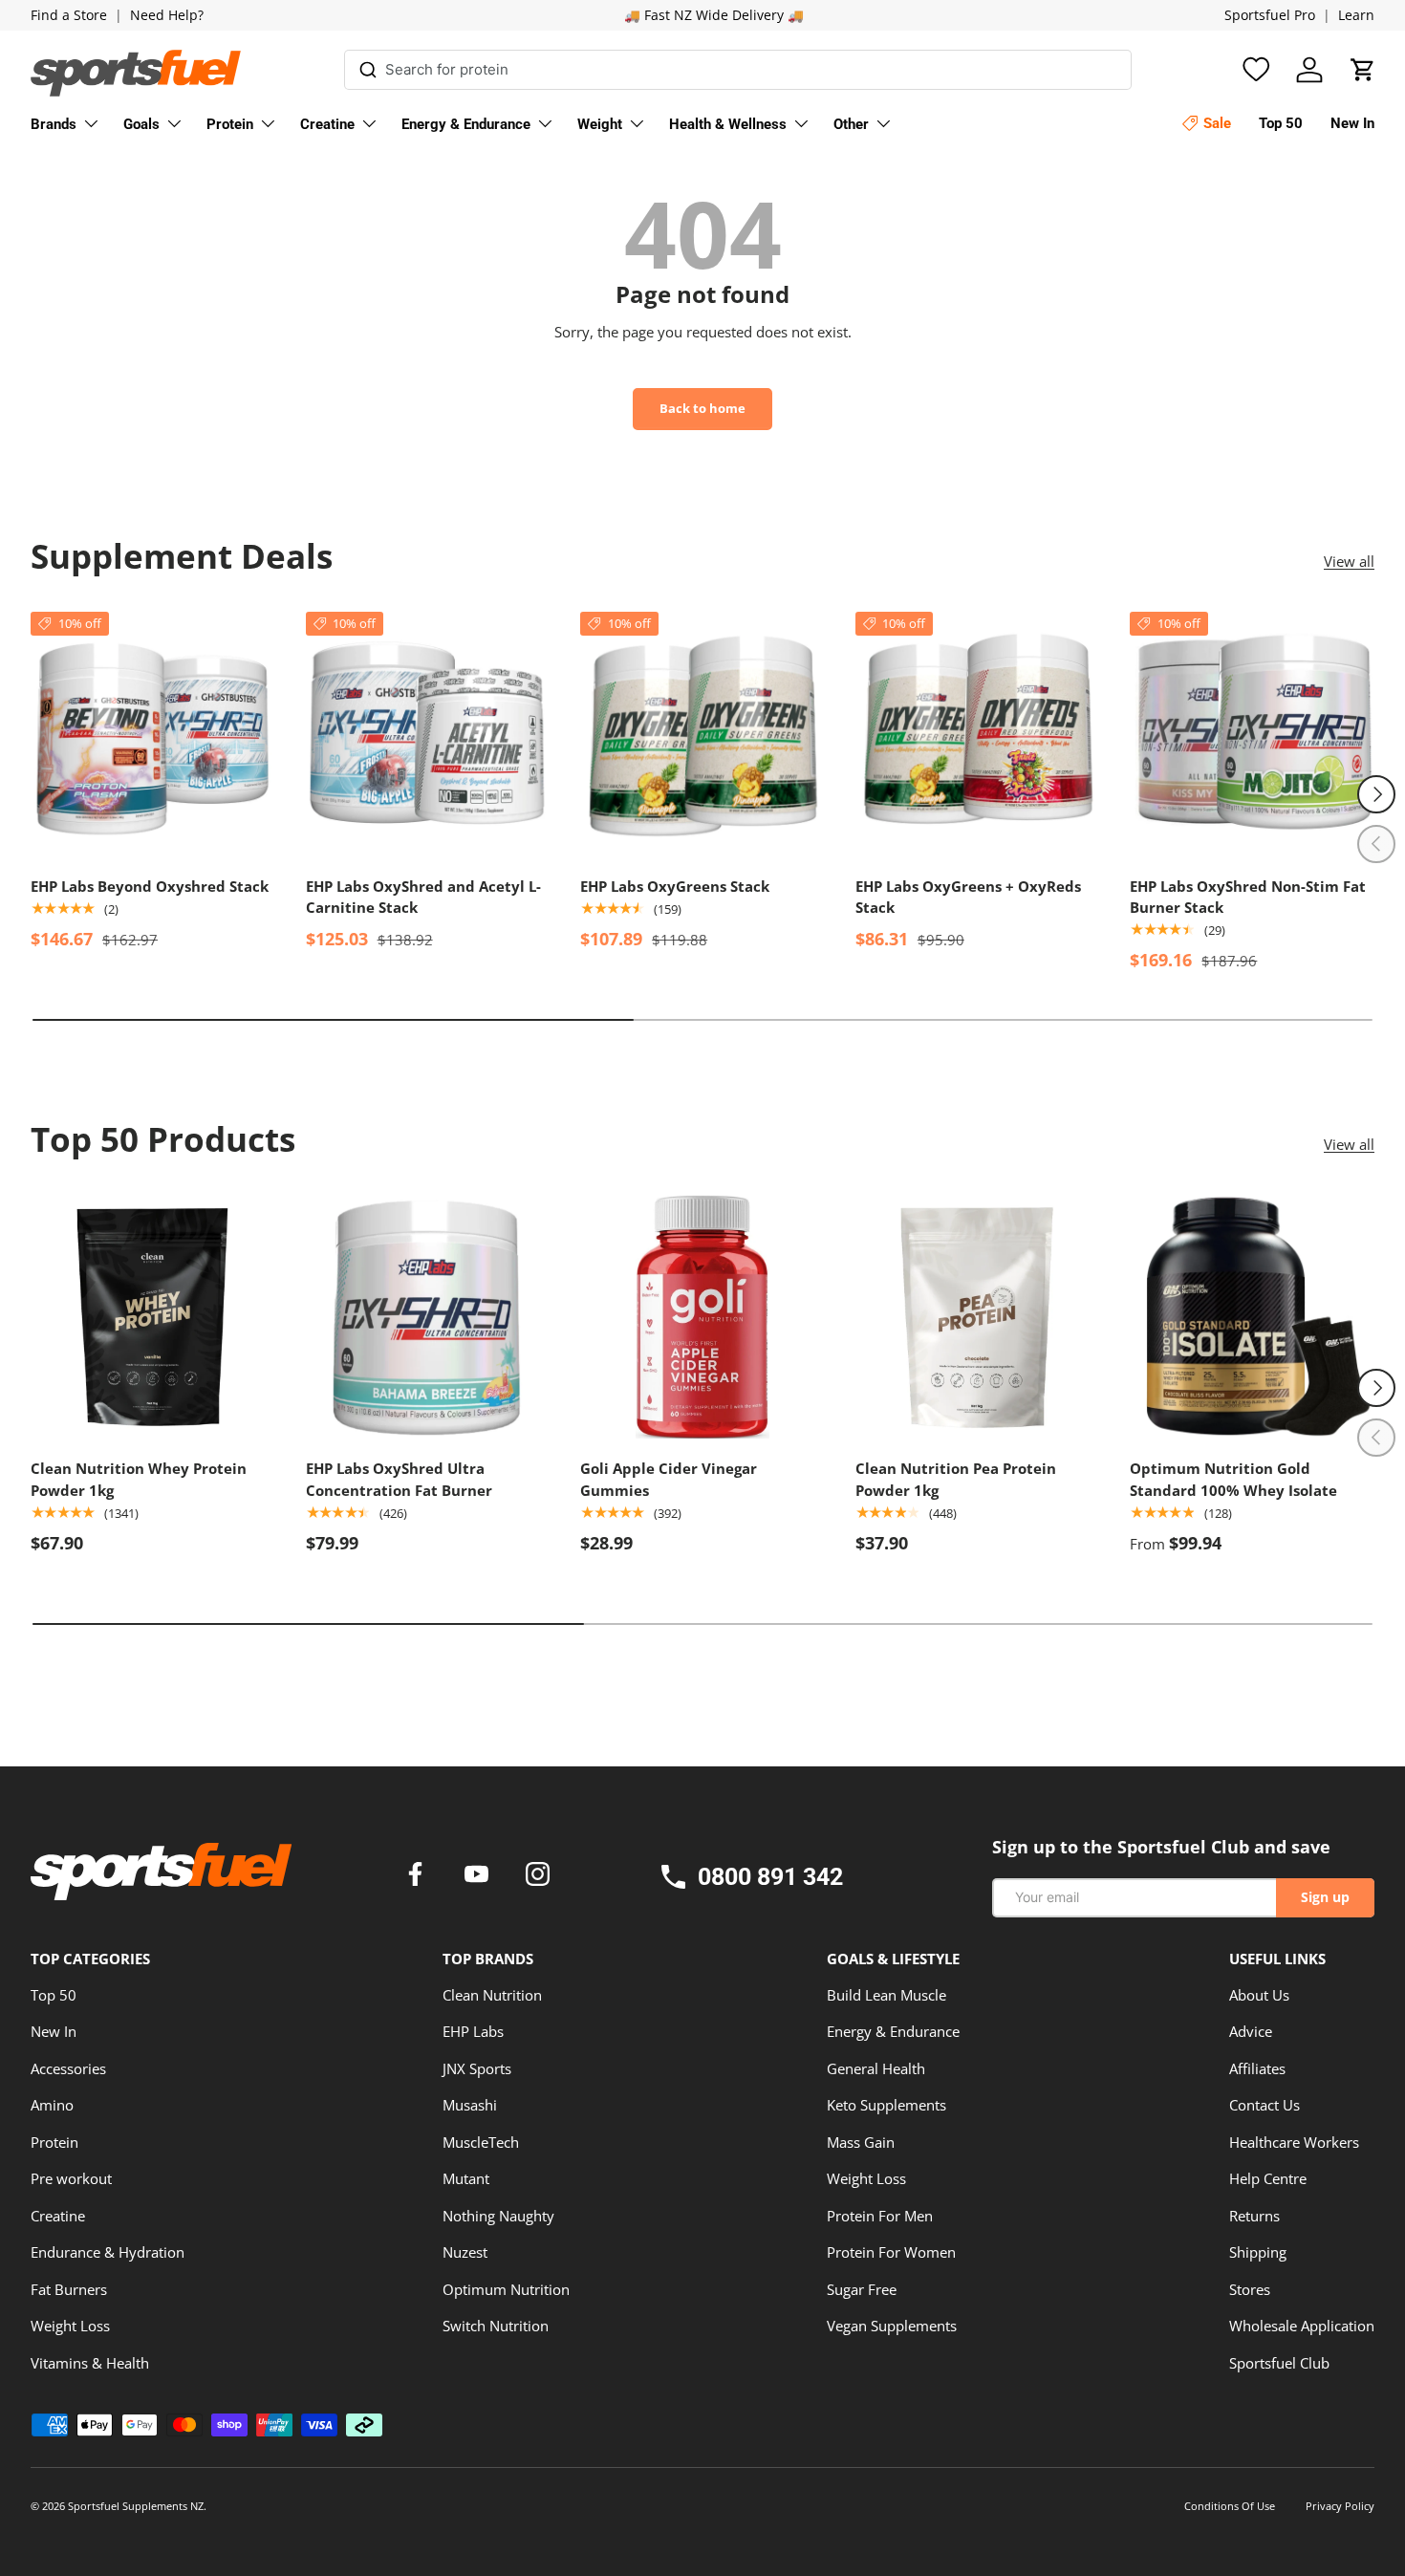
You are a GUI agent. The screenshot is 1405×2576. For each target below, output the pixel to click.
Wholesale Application (1302, 2326)
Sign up (1325, 1897)
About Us (1259, 1995)
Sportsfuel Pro (1270, 15)
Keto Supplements (886, 2105)
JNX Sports (477, 2068)
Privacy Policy (1340, 2506)
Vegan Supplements (892, 2326)
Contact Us (1264, 2105)
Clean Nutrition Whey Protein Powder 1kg (139, 1479)
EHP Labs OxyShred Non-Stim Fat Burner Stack (1248, 897)
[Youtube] (480, 1876)
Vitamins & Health (90, 2363)
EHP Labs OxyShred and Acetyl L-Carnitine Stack (423, 897)
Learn (1356, 15)
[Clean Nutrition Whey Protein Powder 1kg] (153, 1317)
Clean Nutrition (492, 1995)
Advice (1251, 2031)
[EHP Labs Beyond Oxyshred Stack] (153, 734)
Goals (141, 124)
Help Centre (1268, 2178)
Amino (52, 2105)
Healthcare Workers (1294, 2142)
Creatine (327, 124)
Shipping (1258, 2252)
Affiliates (1257, 2068)
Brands (54, 124)
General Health (876, 2068)
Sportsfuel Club (1279, 2363)
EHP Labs (473, 2031)
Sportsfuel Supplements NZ (136, 2506)
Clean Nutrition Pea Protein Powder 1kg (956, 1479)
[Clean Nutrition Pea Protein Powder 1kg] (978, 1317)
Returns (1254, 2216)
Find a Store (69, 15)
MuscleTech (481, 2142)
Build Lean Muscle (886, 1995)
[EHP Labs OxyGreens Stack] (702, 734)
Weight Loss (70, 2326)
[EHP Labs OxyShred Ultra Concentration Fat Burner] (428, 1317)
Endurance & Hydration (108, 2252)
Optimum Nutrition (506, 2289)
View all (1349, 561)
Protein (230, 124)
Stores (1250, 2289)
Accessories (68, 2068)
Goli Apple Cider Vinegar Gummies (669, 1479)
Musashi (470, 2105)
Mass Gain (861, 2142)
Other (851, 124)
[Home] (161, 1878)
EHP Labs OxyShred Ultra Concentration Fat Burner (399, 1479)
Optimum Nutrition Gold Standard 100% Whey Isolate (1233, 1479)
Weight (600, 124)
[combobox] (738, 70)
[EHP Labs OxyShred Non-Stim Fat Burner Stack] (1252, 734)
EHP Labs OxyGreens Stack (675, 886)
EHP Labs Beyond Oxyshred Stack (150, 886)
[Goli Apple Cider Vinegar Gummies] (702, 1317)
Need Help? (167, 15)
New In (54, 2031)
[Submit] (367, 66)
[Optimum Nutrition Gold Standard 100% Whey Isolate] (1252, 1317)
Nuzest (465, 2252)
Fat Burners (69, 2289)
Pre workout (71, 2178)
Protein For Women (891, 2252)
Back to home (702, 408)
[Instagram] (538, 1876)
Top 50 (54, 1995)
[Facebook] (419, 1876)
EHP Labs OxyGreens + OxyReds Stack (968, 897)
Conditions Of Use (1230, 2506)
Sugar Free (862, 2289)
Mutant (466, 2178)
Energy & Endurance (466, 124)
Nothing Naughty (498, 2216)
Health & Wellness (728, 124)
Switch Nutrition (496, 2326)
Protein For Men (880, 2216)
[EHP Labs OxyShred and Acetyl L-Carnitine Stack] (428, 734)
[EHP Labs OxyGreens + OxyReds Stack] (978, 734)
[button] (1363, 70)
